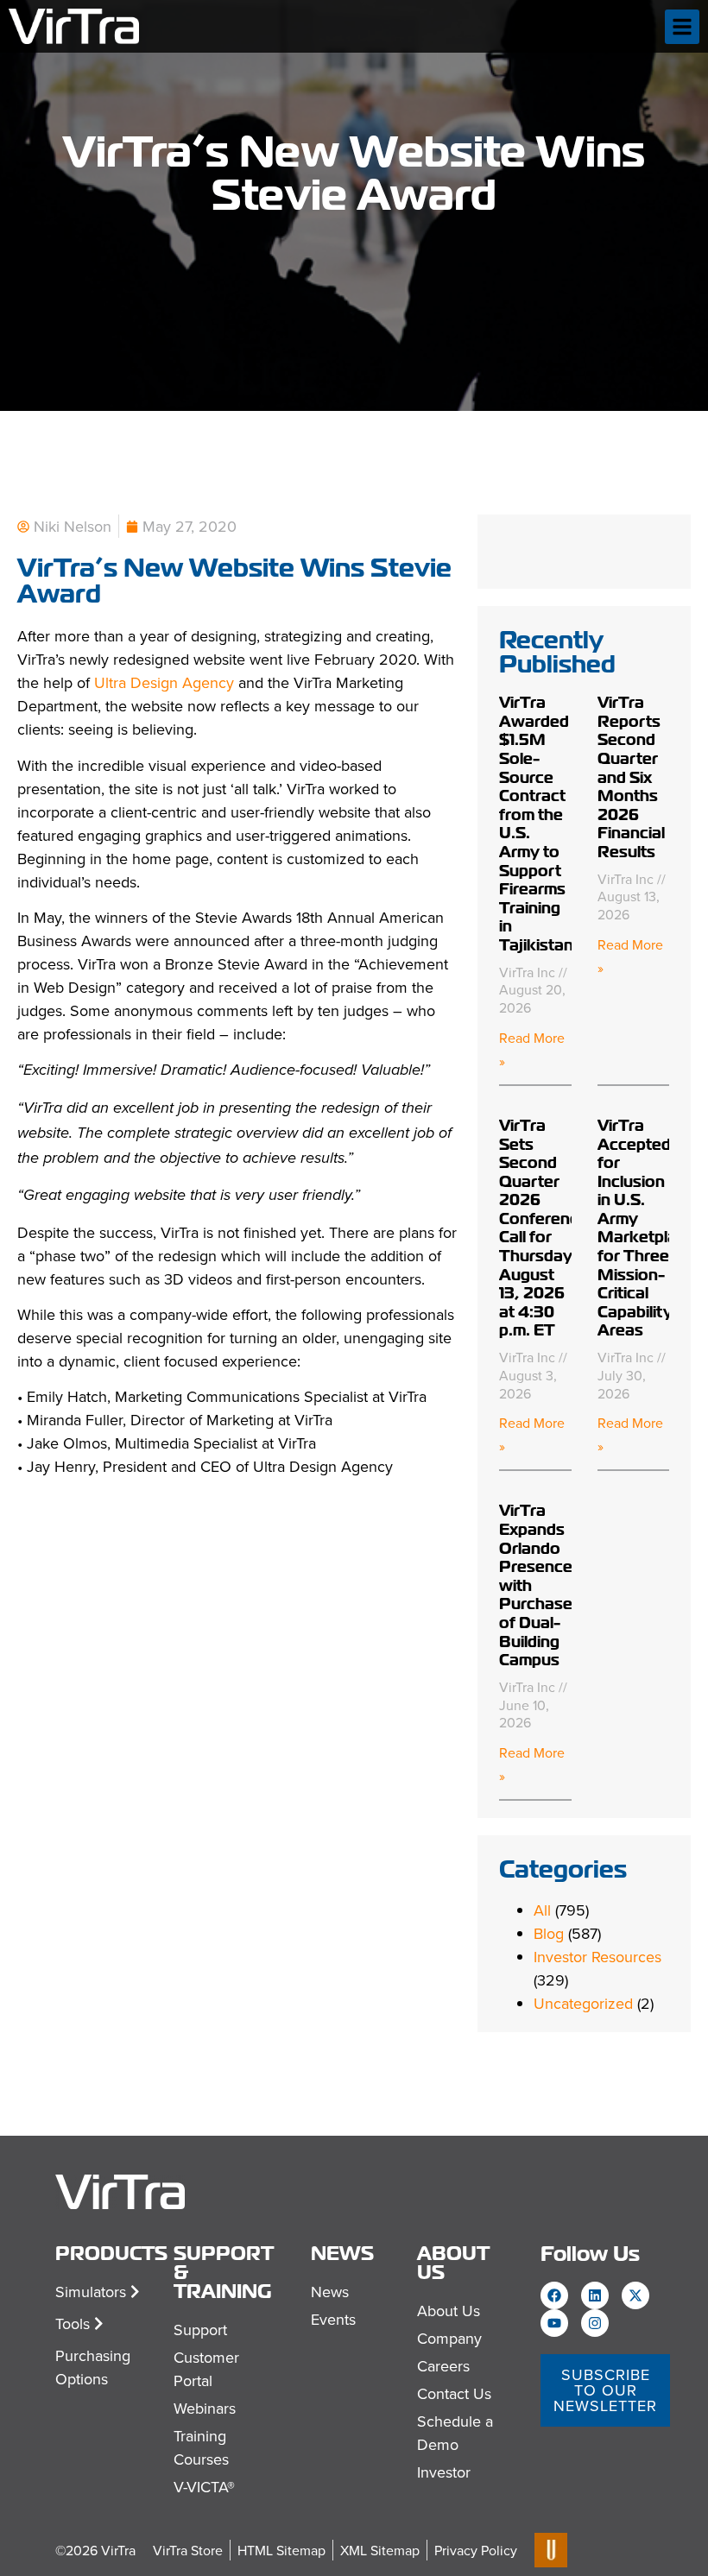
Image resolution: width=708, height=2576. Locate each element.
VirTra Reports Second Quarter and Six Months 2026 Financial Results (631, 777)
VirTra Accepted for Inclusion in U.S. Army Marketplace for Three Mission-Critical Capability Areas (646, 1228)
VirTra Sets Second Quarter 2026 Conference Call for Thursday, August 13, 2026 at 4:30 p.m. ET (544, 1228)
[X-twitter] (635, 2295)
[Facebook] (554, 2295)
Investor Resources (597, 1957)
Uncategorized (583, 2003)
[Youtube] (554, 2323)
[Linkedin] (595, 2295)
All (542, 1910)
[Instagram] (595, 2323)
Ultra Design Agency (164, 682)
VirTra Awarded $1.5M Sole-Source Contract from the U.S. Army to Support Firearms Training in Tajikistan (536, 824)
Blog (549, 1933)
